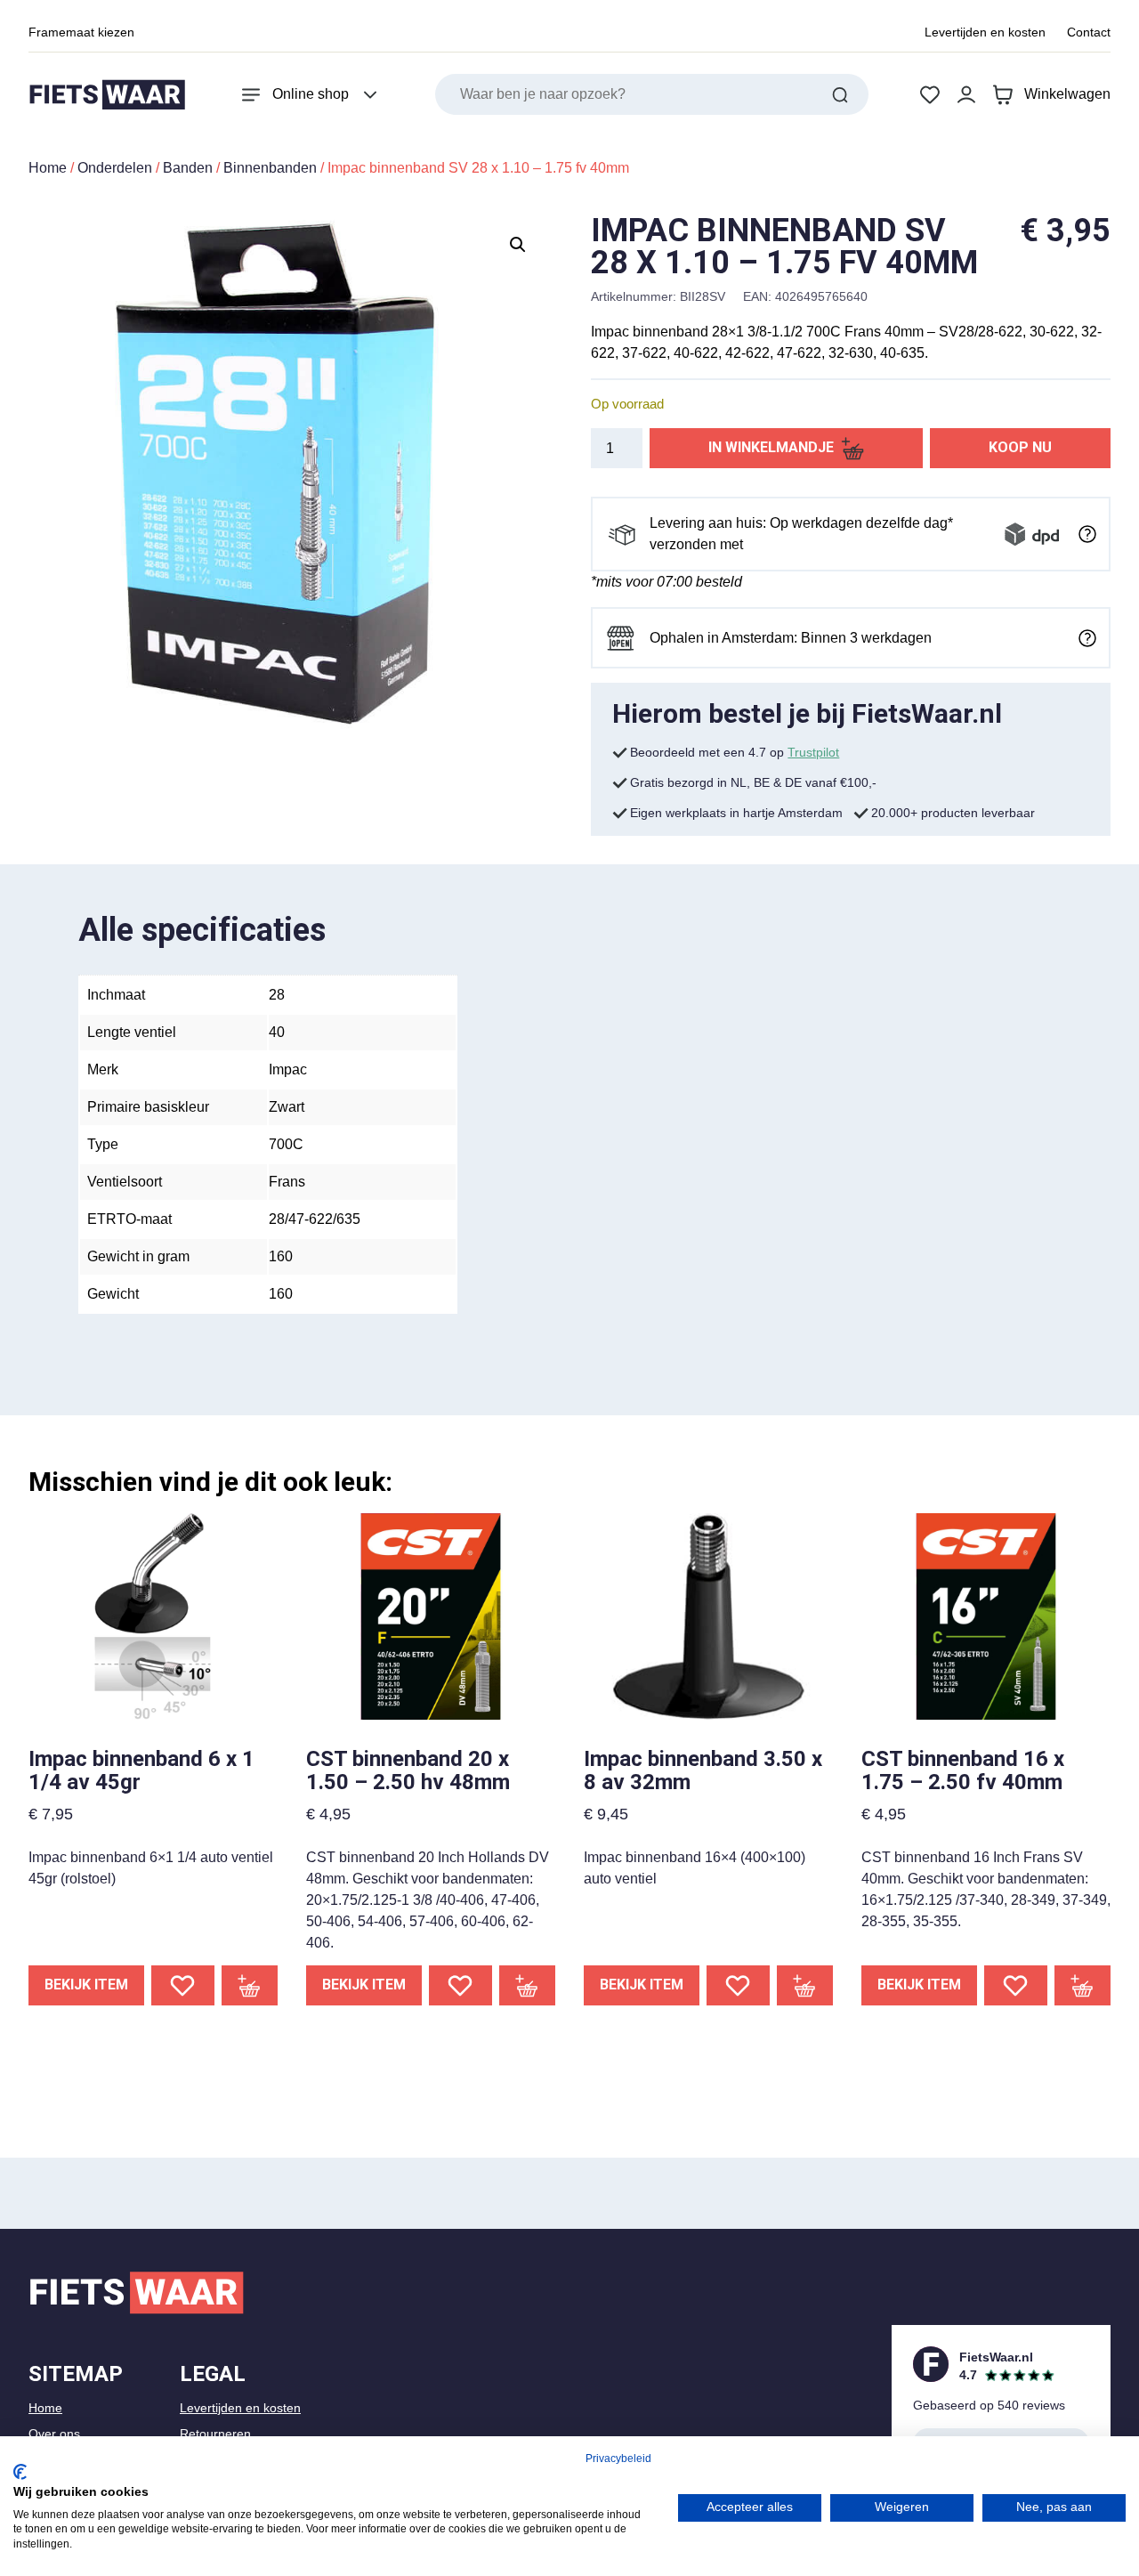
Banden (188, 168)
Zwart (287, 1107)
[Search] (840, 94)
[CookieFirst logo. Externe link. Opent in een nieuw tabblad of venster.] (20, 2472)
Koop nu (1020, 447)
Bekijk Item (86, 1985)
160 (281, 1256)
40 (277, 1032)
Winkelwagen (1067, 94)
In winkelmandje (771, 447)
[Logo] (107, 95)
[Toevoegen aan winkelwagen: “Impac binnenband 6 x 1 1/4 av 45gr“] (250, 1985)
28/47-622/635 (315, 1219)
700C (286, 1144)
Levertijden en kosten (985, 32)
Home (48, 168)
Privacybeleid (618, 2459)
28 (277, 995)
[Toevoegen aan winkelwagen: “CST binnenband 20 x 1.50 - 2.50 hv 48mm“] (528, 1985)
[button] (518, 245)
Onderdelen (115, 168)
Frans (287, 1182)
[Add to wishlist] (183, 1985)
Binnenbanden (270, 168)
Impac (288, 1069)
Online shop (311, 94)
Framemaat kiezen (81, 32)
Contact (1089, 32)
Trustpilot (813, 752)
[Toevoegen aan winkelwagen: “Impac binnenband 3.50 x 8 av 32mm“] (805, 1985)
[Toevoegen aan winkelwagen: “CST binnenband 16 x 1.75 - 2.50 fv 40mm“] (1083, 1985)
